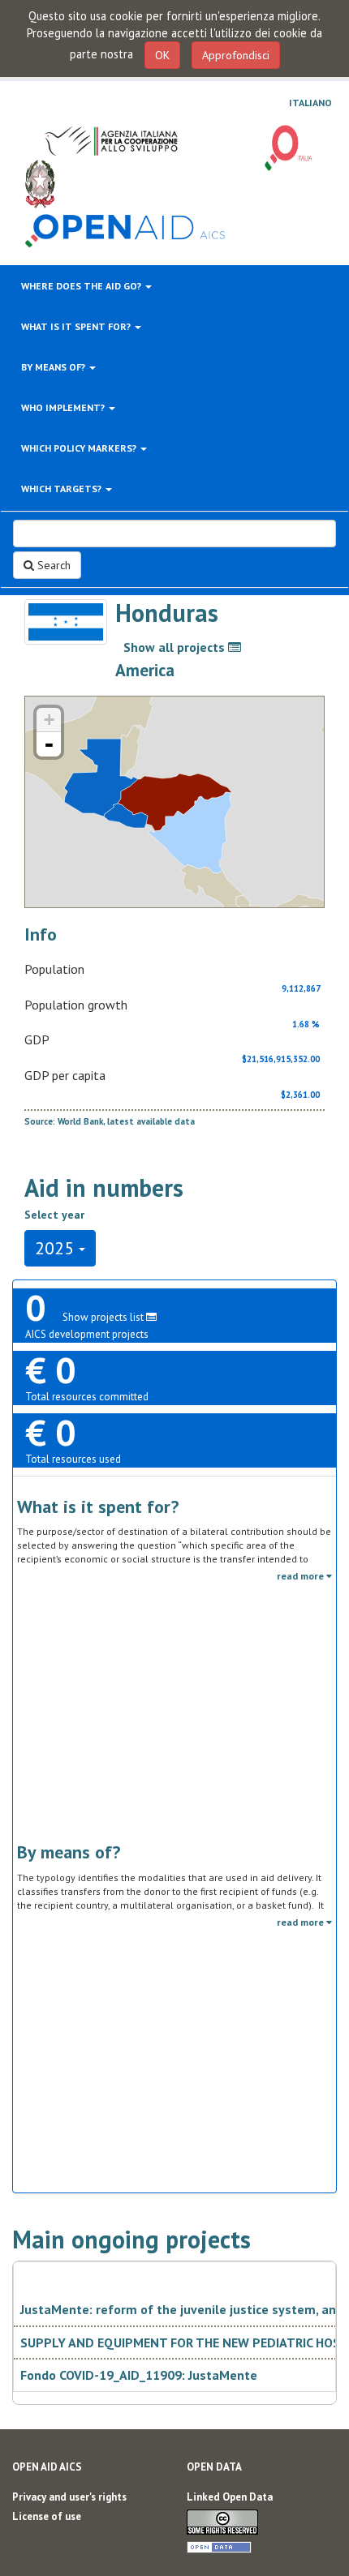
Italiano (310, 103)
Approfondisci (236, 55)
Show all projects (176, 647)
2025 (57, 1248)
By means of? (54, 367)
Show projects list (104, 1317)
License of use (47, 2516)
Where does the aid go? (82, 286)
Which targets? (62, 489)
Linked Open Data (230, 2497)
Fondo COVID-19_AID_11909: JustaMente (139, 2375)
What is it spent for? (77, 326)
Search (52, 565)
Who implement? (64, 407)
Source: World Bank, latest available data (110, 1121)
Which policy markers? (80, 448)
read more (302, 1576)
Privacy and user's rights (69, 2497)
